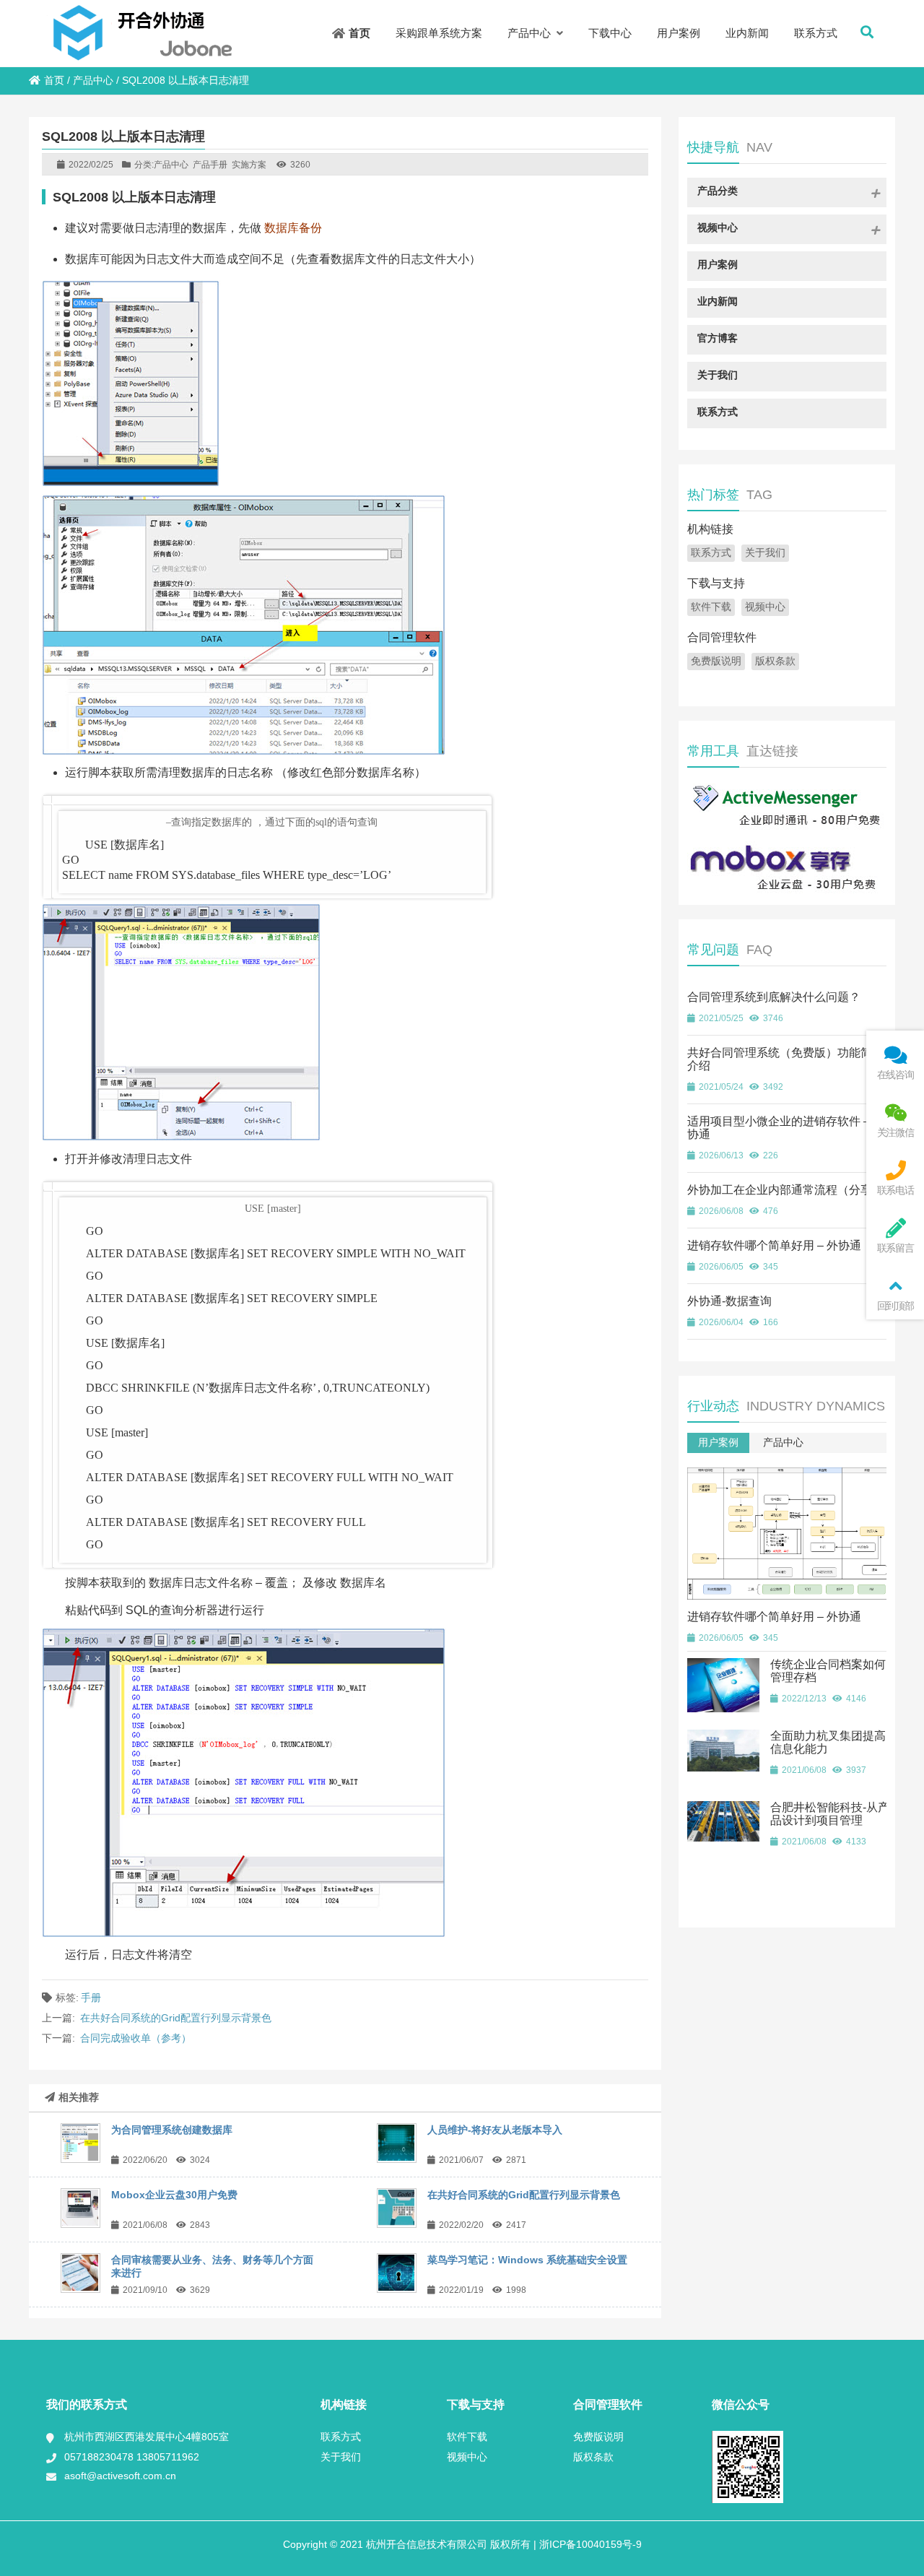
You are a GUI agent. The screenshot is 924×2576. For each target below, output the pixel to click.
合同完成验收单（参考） (136, 2038)
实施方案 (249, 165)
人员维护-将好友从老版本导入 (495, 2130)
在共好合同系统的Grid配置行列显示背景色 (176, 2018)
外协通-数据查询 (729, 1301)
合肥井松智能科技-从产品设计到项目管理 (830, 1814)
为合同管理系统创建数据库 (172, 2130)
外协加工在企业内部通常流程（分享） (785, 1190)
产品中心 (93, 80)
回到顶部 (895, 1306)
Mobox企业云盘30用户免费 (174, 2195)
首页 (54, 80)
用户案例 (718, 1442)
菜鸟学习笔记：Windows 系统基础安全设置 (527, 2260)
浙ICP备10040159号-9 (589, 2544)
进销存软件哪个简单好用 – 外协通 (774, 1245)
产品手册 (210, 165)
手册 (91, 1998)
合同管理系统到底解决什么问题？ (774, 997)
